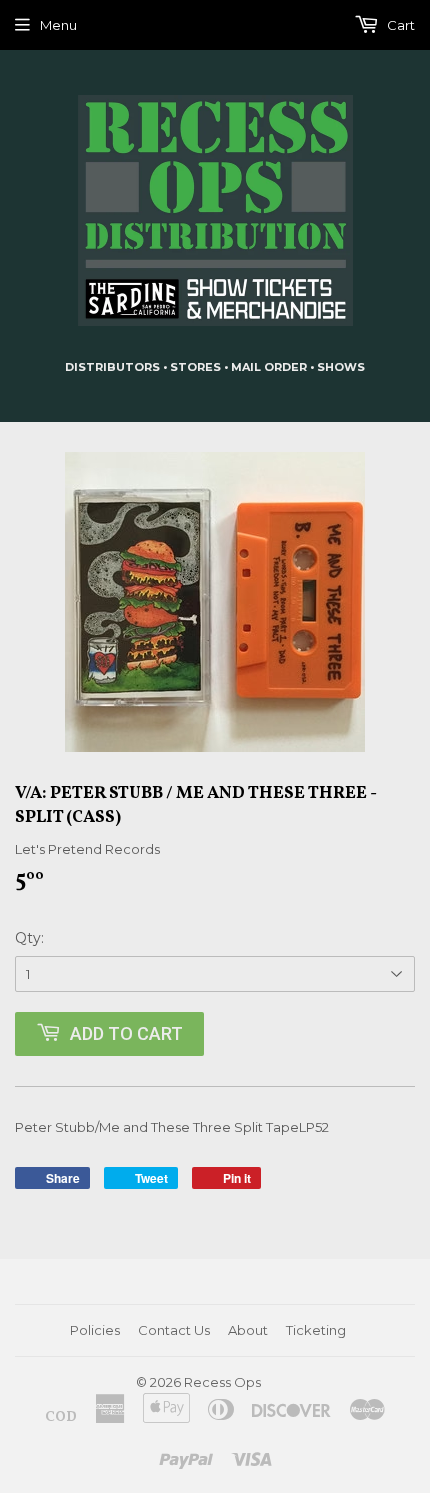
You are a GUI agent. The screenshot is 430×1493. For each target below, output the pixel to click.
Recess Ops (222, 1382)
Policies (95, 1330)
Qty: (29, 938)
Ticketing (316, 1330)
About (248, 1330)
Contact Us (174, 1330)
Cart (399, 25)
